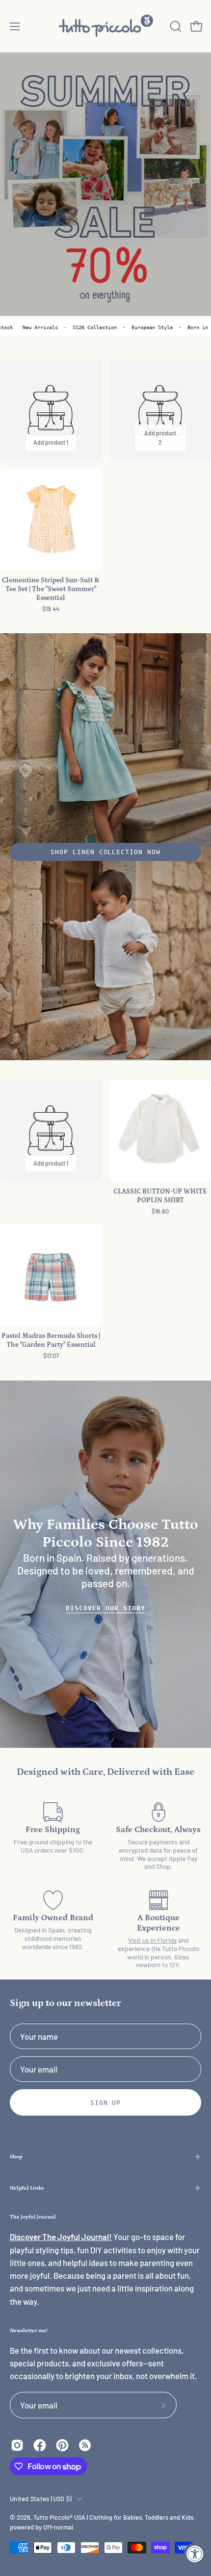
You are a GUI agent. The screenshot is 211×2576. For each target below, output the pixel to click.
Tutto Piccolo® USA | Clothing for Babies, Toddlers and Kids (113, 2517)
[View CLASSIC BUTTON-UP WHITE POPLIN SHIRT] (160, 1131)
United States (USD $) (41, 2499)
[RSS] (85, 2445)
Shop (16, 2157)
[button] (175, 26)
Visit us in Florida (152, 1940)
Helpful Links (27, 2188)
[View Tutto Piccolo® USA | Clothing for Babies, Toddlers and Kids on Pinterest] (62, 2445)
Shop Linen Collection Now (105, 852)
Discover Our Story (105, 1608)
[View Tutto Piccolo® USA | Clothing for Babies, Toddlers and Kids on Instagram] (17, 2445)
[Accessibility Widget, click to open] (195, 2554)
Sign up (106, 2103)
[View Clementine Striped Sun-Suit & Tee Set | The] (51, 519)
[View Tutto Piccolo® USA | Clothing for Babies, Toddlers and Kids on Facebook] (40, 2445)
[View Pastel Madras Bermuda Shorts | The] (51, 1275)
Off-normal (58, 2527)
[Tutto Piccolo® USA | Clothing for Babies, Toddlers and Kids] (105, 26)
